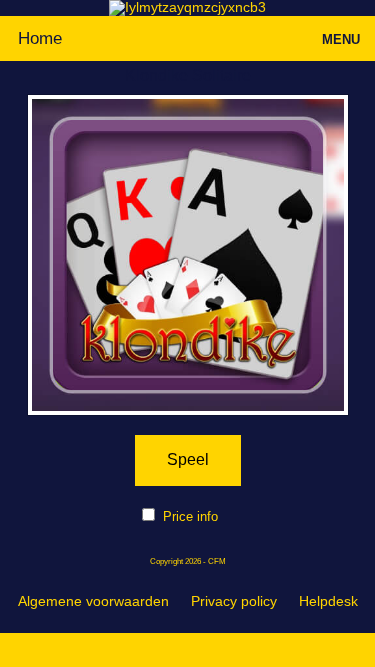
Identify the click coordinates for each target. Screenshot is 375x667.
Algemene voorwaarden (93, 601)
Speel (188, 459)
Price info (190, 516)
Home (40, 38)
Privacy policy (234, 601)
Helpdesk (328, 601)
